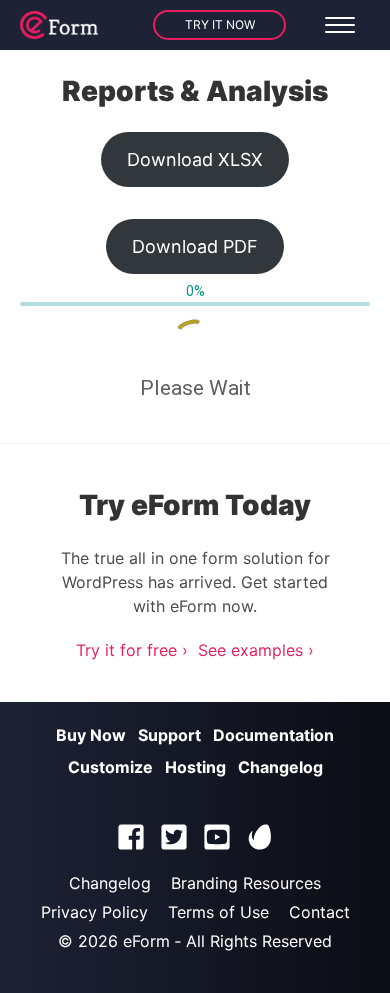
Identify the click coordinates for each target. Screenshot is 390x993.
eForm (146, 941)
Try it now (220, 24)
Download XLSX (195, 159)
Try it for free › (132, 650)
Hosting (195, 767)
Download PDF (195, 246)
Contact (319, 912)
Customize (110, 767)
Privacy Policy (94, 912)
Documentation (273, 735)
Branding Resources (246, 883)
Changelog (280, 767)
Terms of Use (218, 912)
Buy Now (91, 735)
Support (169, 735)
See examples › (256, 650)
